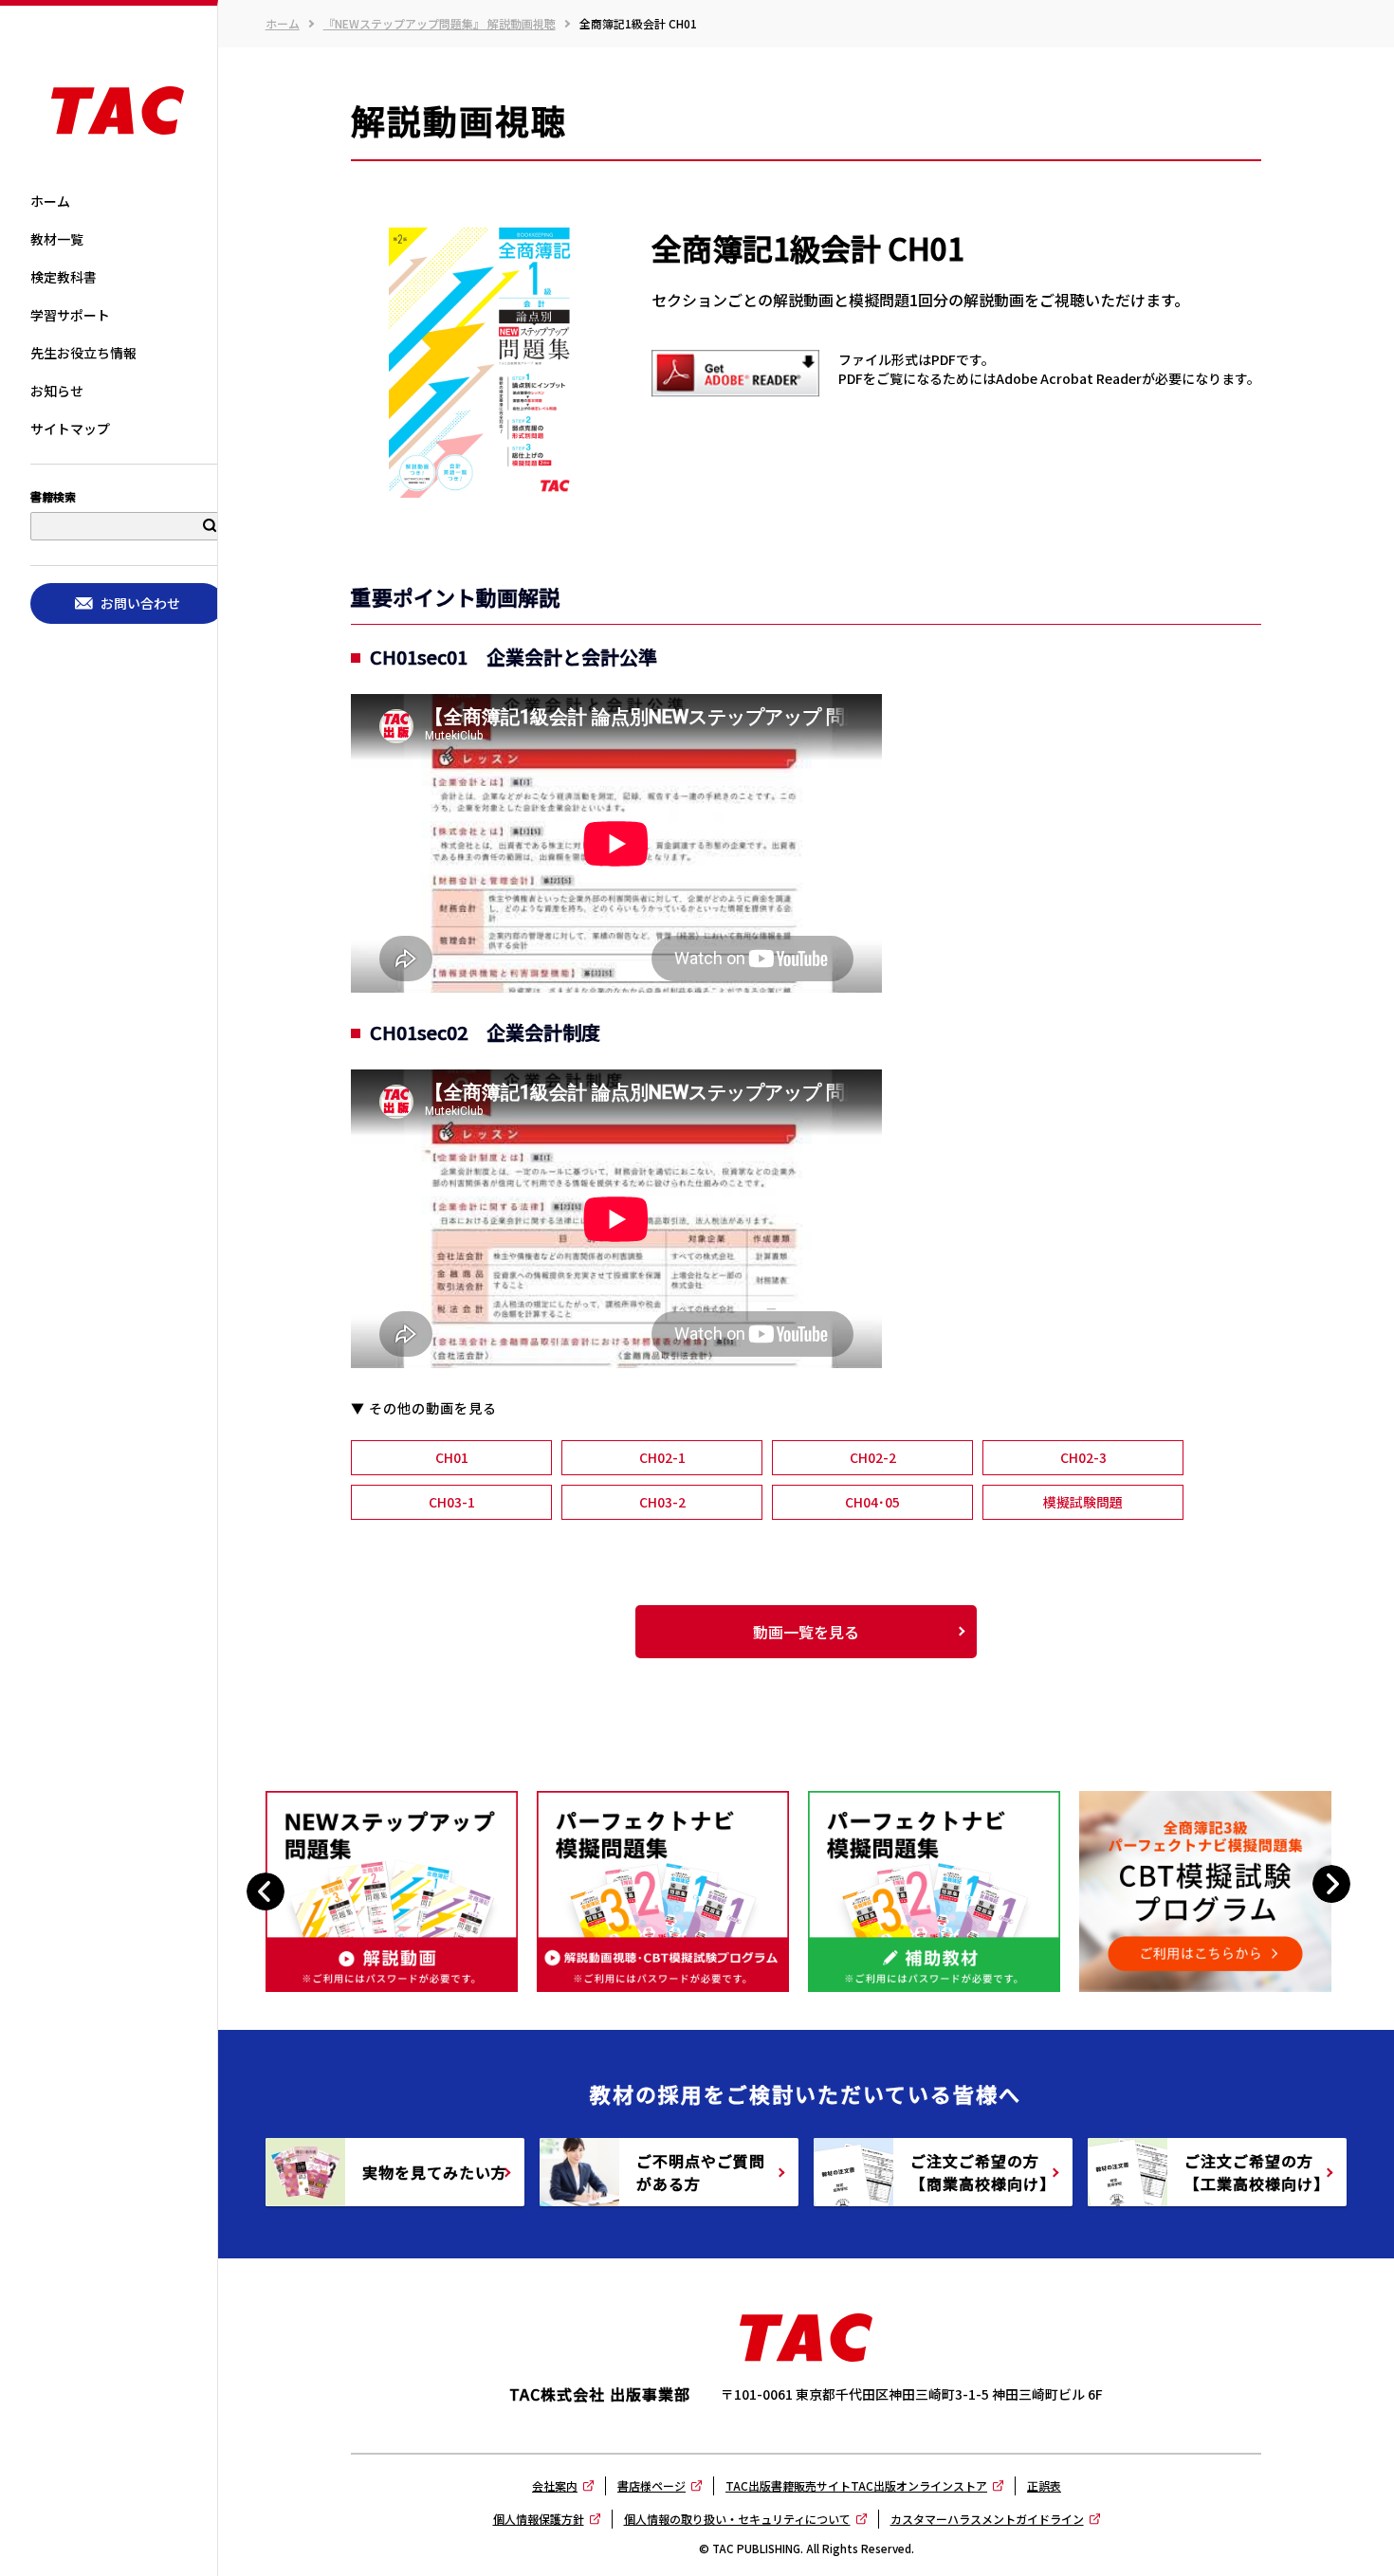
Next (1332, 1883)
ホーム (283, 24)
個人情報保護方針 (539, 2519)
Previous (268, 1891)
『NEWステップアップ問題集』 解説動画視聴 (440, 24)
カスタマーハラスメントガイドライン (987, 2519)
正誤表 (1044, 2485)
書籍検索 (53, 498)
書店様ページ (651, 2485)
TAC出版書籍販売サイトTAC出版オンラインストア (856, 2485)
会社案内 (555, 2485)
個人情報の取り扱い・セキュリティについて (737, 2519)
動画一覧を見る (806, 1632)
